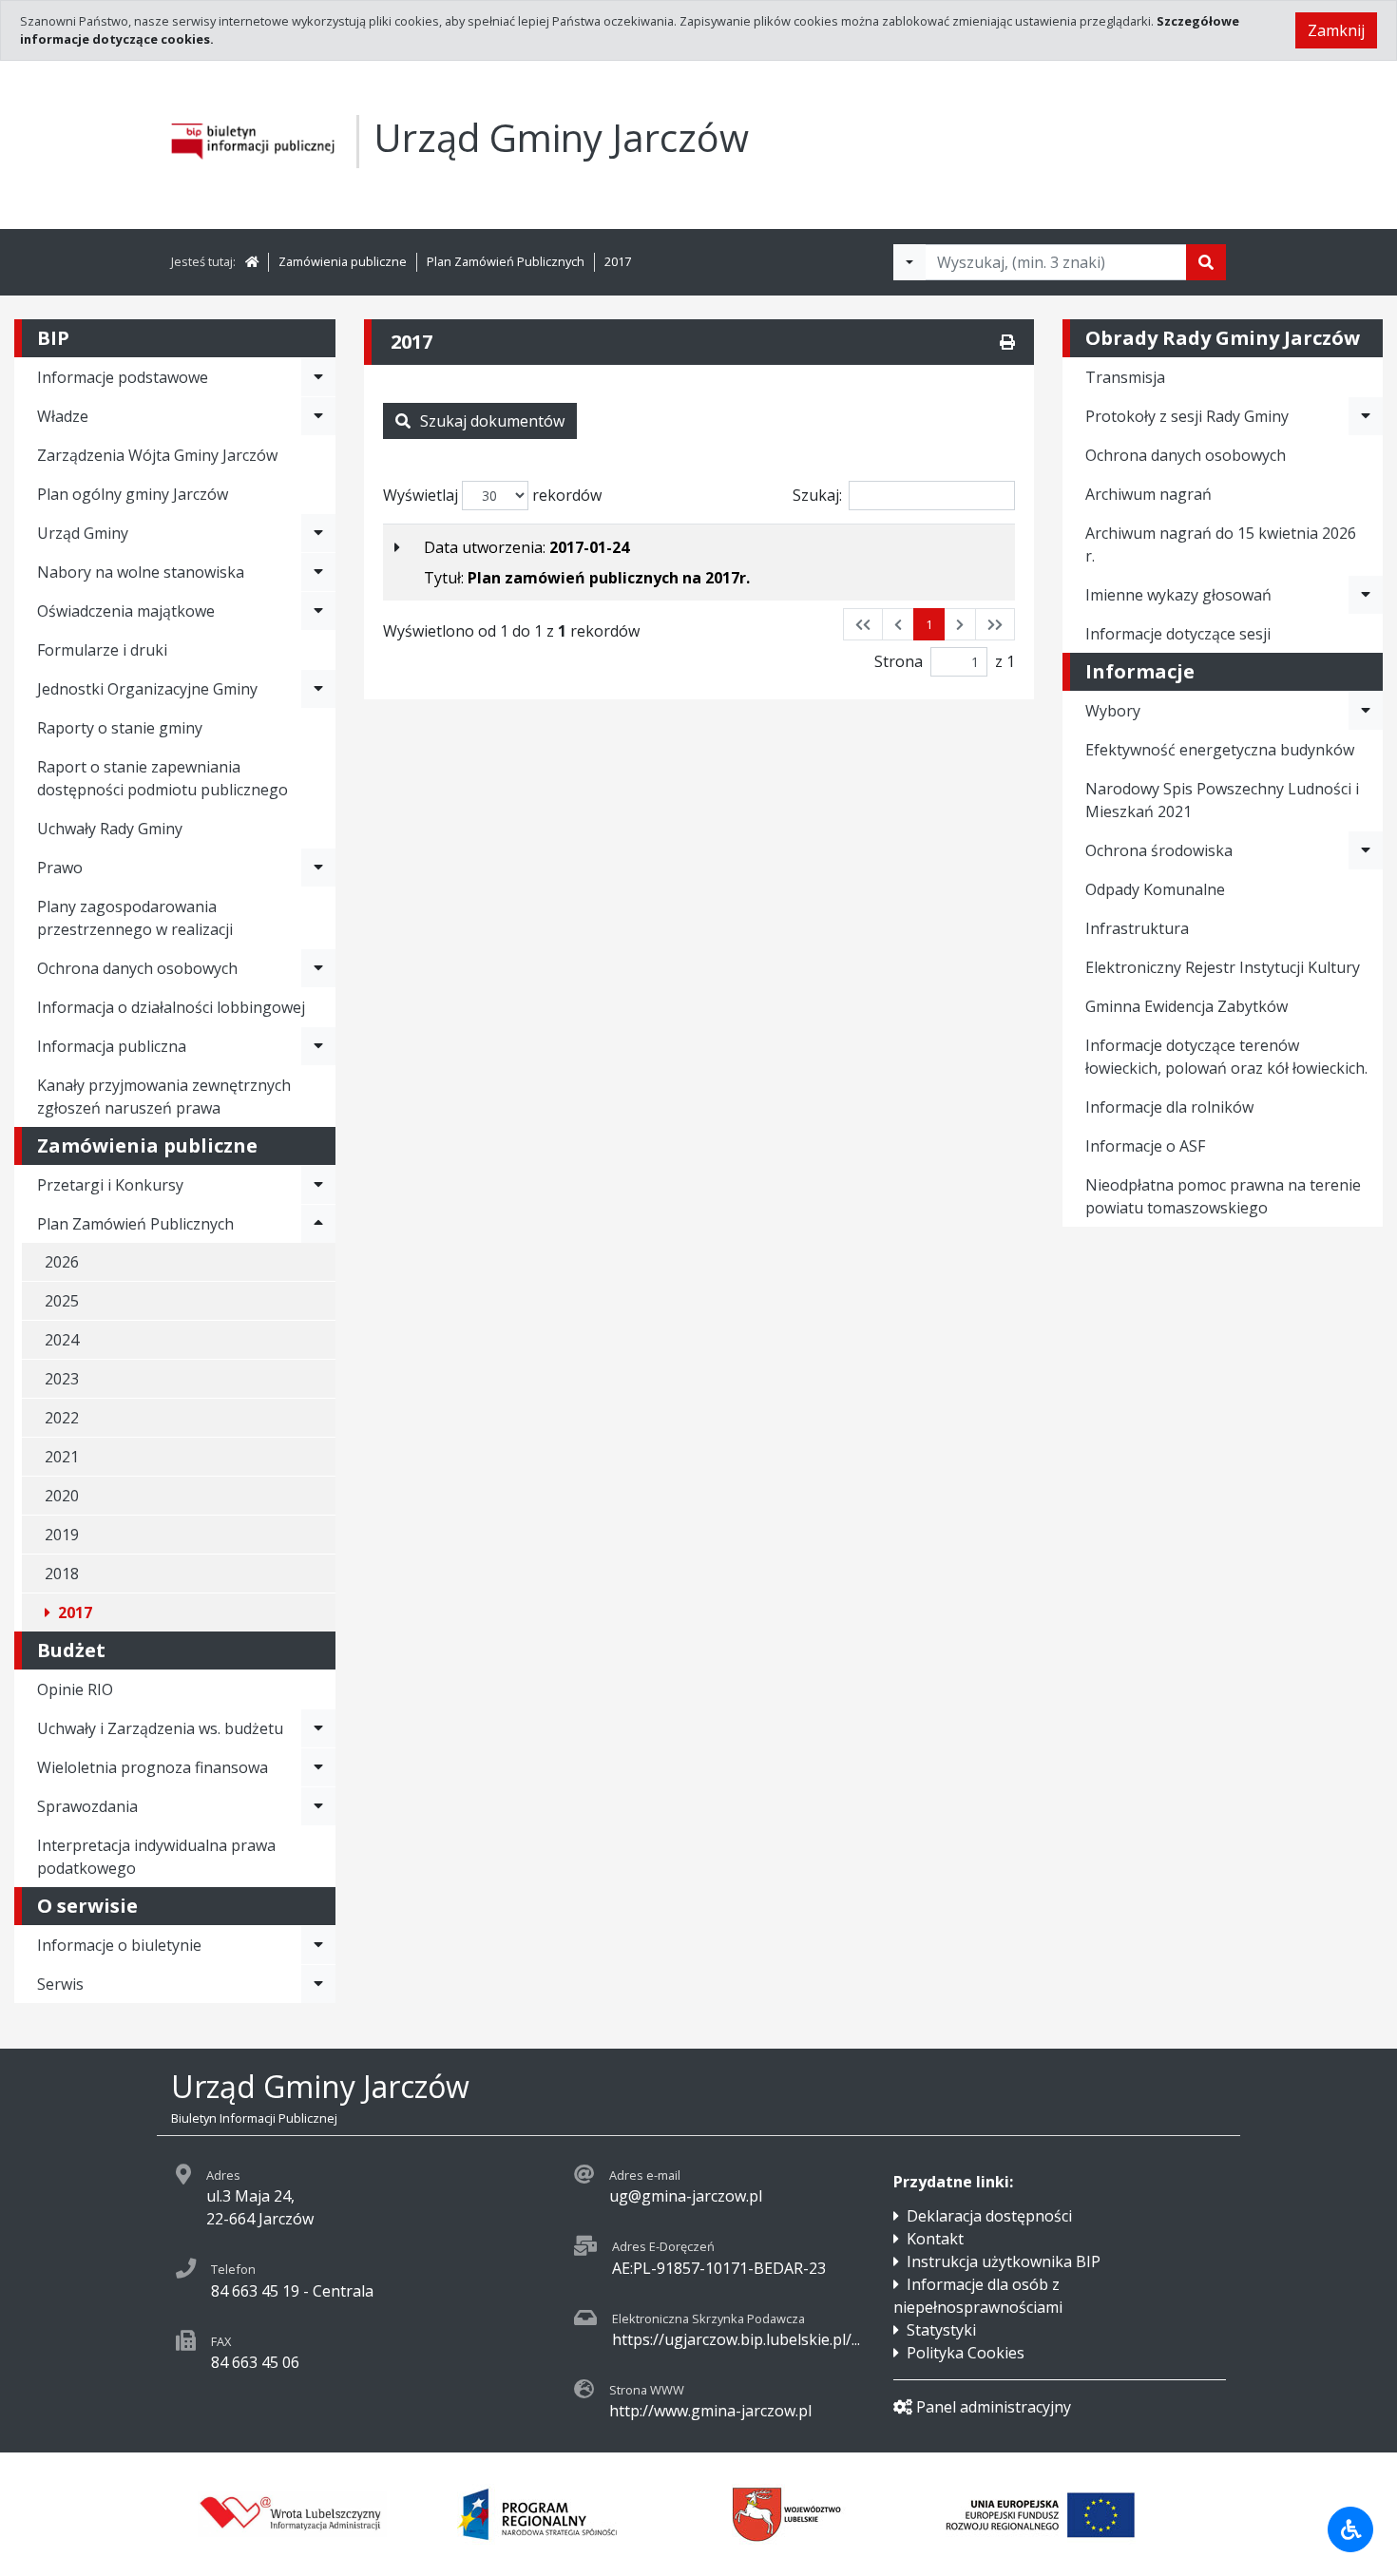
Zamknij (1336, 30)
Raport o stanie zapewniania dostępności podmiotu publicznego (163, 778)
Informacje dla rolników (1169, 1107)
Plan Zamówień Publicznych (506, 261)
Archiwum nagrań (1148, 494)
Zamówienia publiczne (343, 261)
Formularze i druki (102, 650)
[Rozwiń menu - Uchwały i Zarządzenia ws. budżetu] (318, 1728)
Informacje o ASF (1145, 1146)
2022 (62, 1418)
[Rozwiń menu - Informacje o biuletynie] (318, 1945)
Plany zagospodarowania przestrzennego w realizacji (135, 918)
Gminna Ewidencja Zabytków (1186, 1006)
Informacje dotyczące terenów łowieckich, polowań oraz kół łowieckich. (1226, 1057)
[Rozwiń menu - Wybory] (1366, 711)
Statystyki (941, 2330)
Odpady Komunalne (1155, 889)
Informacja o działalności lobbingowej (171, 1007)
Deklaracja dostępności (989, 2216)
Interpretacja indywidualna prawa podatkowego (156, 1857)
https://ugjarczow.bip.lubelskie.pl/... (736, 2339)
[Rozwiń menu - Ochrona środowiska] (1366, 850)
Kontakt (935, 2239)
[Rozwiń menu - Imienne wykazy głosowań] (1366, 595)
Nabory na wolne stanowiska (141, 572)
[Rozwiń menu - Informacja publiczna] (318, 1046)
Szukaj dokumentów (492, 421)
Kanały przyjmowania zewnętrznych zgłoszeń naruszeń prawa (164, 1097)
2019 (62, 1535)
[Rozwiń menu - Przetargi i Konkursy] (318, 1185)
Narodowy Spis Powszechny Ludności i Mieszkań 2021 (1222, 800)
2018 (62, 1574)
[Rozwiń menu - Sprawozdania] (318, 1806)
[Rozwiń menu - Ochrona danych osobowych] (318, 968)
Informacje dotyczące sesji (1178, 634)
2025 (62, 1301)
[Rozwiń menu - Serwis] (318, 1984)
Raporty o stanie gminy (120, 728)
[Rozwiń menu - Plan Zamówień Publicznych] (318, 1224)
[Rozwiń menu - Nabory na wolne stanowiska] (318, 572)
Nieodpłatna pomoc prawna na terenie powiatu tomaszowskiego (1223, 1196)
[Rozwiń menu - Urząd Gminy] (318, 533)
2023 (62, 1379)
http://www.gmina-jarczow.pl (710, 2411)
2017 (618, 261)
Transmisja (1125, 377)
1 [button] (929, 624)
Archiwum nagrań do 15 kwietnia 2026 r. (1221, 544)
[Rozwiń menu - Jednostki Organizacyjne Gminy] (318, 689)
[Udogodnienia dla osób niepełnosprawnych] (1350, 2529)
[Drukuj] (1007, 342)
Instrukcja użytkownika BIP (1004, 2261)
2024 (62, 1340)
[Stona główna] (252, 261)
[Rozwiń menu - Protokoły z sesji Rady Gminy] (1366, 416)
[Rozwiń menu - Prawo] (318, 868)
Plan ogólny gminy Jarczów (133, 494)
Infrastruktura (1137, 928)
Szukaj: (817, 495)
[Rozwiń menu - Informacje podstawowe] (318, 377)
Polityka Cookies (966, 2353)
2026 (62, 1262)
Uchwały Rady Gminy (110, 829)
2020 (62, 1496)
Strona (899, 661)
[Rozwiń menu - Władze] (318, 416)
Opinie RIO (75, 1689)
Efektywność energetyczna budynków (1220, 750)
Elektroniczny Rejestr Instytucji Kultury (1223, 967)
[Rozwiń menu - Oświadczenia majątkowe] (318, 611)
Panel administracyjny (994, 2407)
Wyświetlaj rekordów (492, 495)
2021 (62, 1457)
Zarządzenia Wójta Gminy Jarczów (157, 455)
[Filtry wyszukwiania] (909, 262)
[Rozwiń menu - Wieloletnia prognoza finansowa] (318, 1767)
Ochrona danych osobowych (137, 968)
